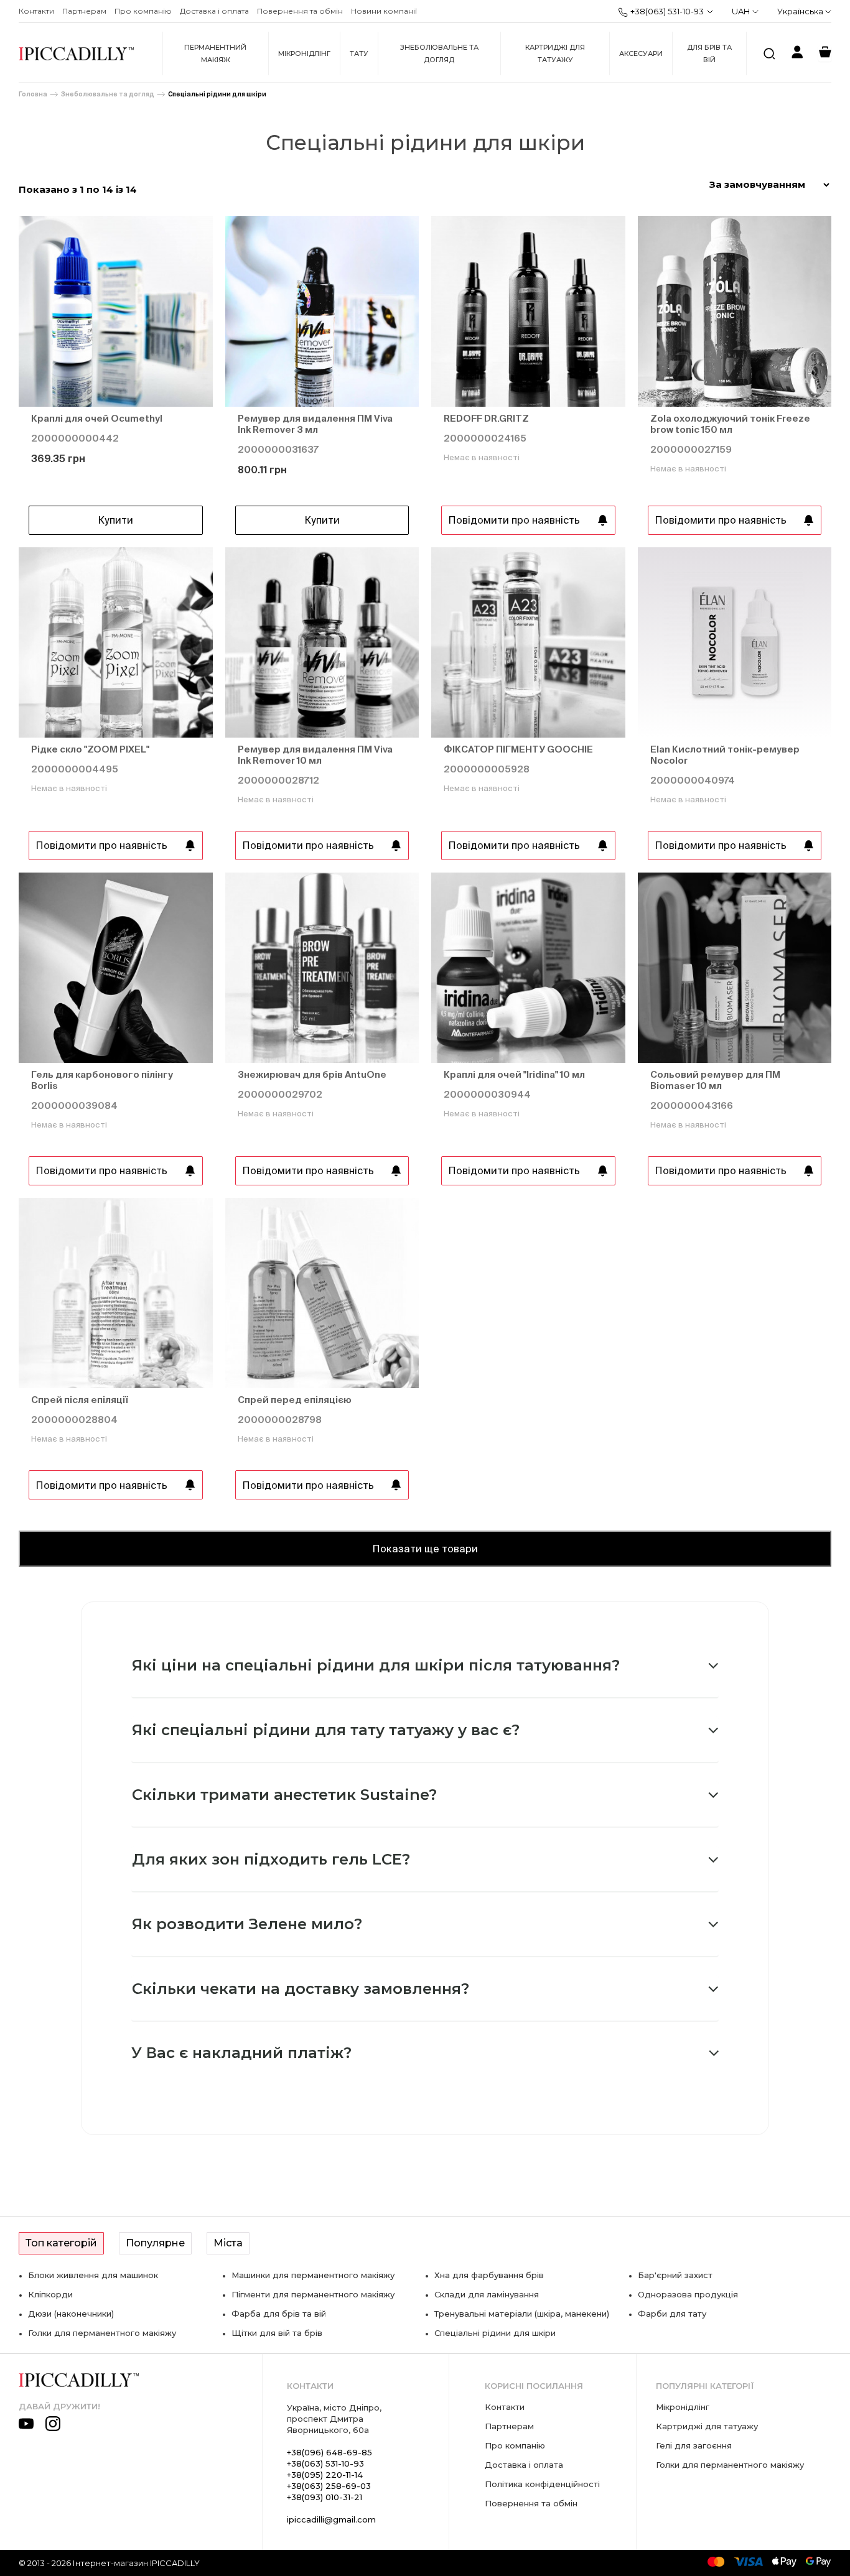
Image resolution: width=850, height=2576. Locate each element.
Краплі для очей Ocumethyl (97, 418)
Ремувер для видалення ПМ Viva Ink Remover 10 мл (315, 755)
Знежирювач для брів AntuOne (312, 1074)
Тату (359, 53)
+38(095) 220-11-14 (325, 2475)
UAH (741, 11)
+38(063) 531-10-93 (667, 11)
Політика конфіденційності (542, 2484)
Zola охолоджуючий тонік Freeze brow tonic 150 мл (730, 424)
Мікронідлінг (304, 53)
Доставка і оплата (214, 11)
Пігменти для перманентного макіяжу (313, 2294)
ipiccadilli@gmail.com (331, 2519)
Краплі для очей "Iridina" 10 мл (514, 1074)
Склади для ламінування (487, 2294)
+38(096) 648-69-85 (329, 2452)
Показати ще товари (425, 1549)
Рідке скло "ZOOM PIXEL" (90, 749)
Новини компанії (384, 11)
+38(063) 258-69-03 (329, 2486)
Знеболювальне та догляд (439, 53)
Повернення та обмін (300, 11)
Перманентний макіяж (215, 53)
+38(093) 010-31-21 (325, 2497)
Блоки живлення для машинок (93, 2275)
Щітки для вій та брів (277, 2333)
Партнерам (84, 11)
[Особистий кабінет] (797, 54)
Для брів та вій (709, 53)
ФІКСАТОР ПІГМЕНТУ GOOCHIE (518, 749)
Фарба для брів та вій (279, 2314)
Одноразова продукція (688, 2294)
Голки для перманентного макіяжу (102, 2333)
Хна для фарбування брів (489, 2275)
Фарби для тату (672, 2314)
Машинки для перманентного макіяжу (313, 2275)
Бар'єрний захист (675, 2275)
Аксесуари (641, 53)
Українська (801, 11)
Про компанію (143, 11)
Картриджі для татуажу (555, 53)
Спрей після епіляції (80, 1400)
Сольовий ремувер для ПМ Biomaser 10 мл (715, 1080)
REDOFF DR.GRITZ (486, 418)
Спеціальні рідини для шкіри (217, 94)
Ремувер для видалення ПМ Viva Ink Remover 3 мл (315, 424)
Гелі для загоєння (694, 2445)
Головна (33, 94)
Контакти (36, 11)
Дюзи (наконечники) (71, 2314)
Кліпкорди (50, 2294)
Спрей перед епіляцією (295, 1400)
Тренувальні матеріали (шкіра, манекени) (522, 2314)
